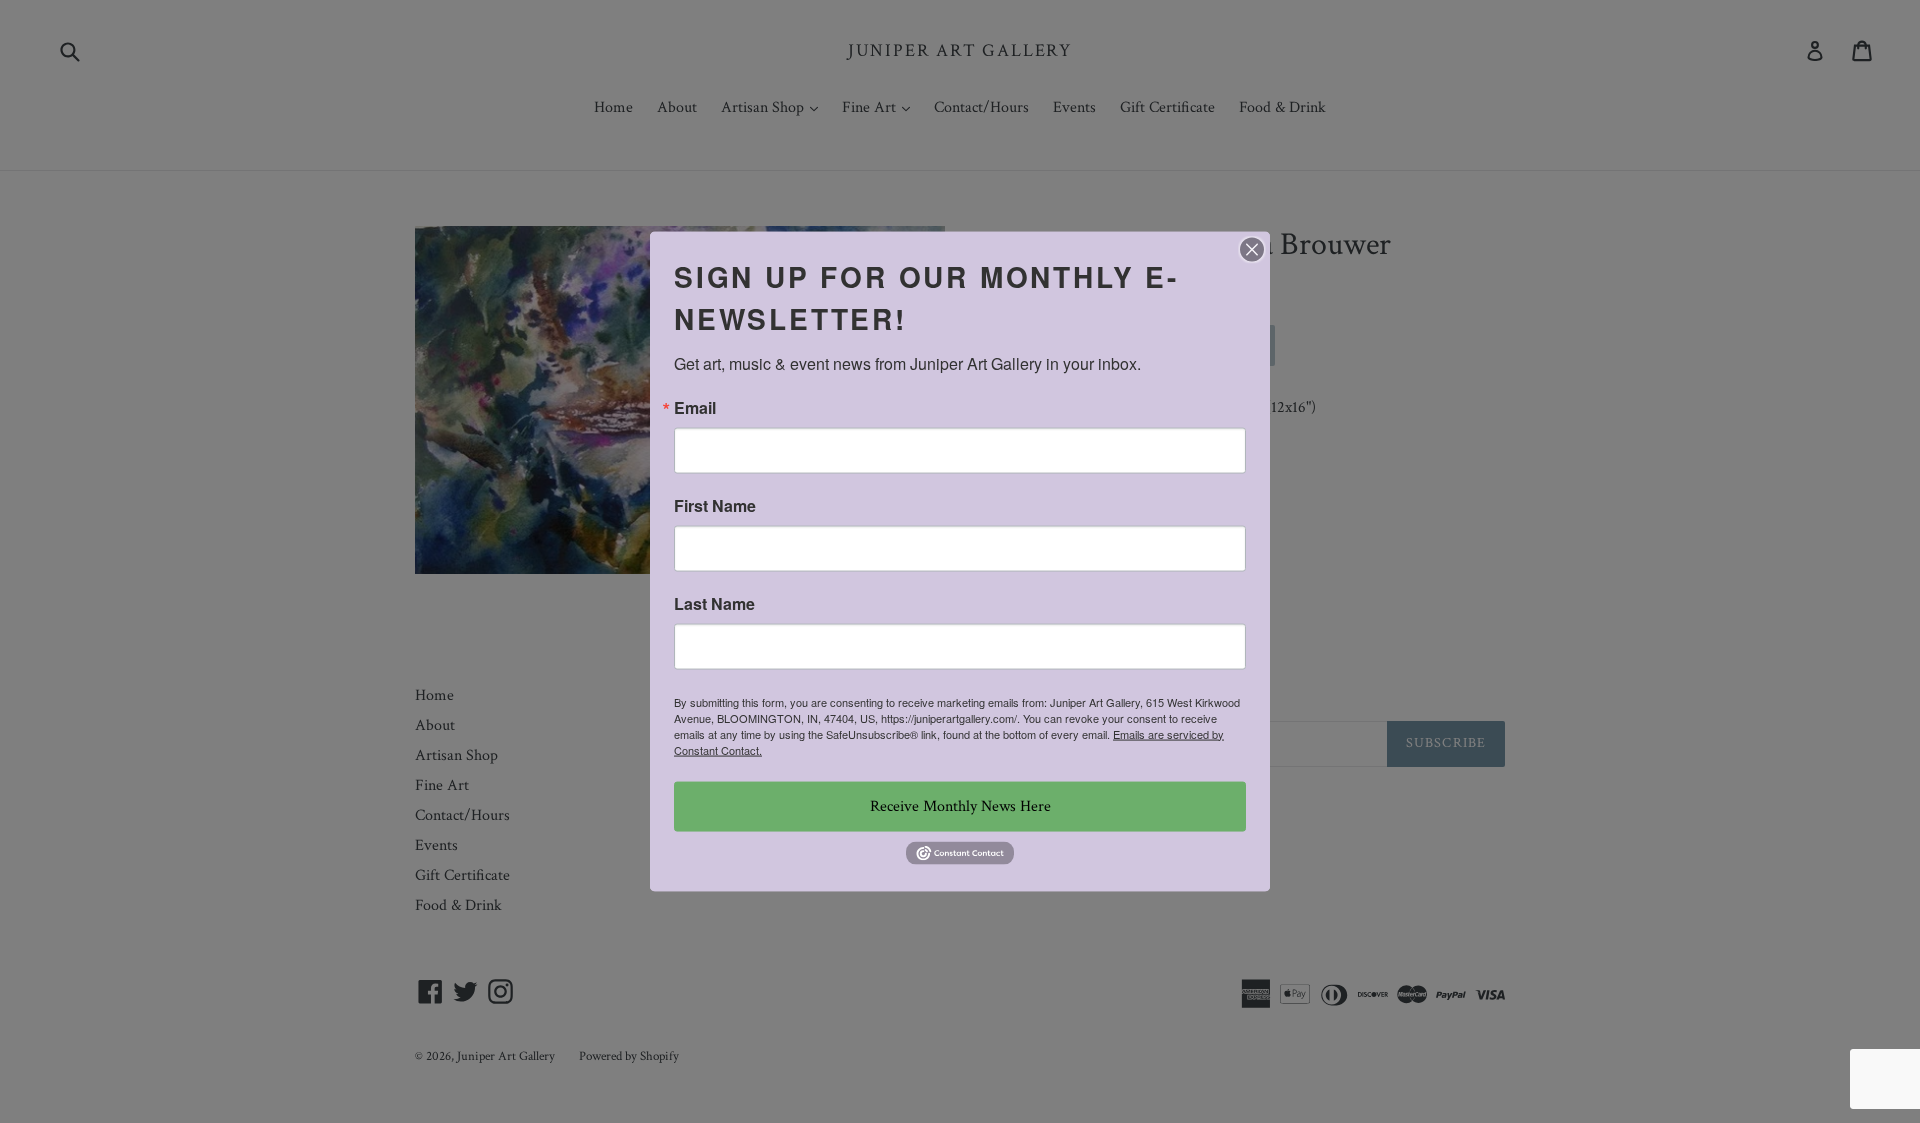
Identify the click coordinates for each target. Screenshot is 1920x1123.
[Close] (1252, 249)
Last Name (714, 603)
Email (695, 407)
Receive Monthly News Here (960, 805)
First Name (715, 505)
